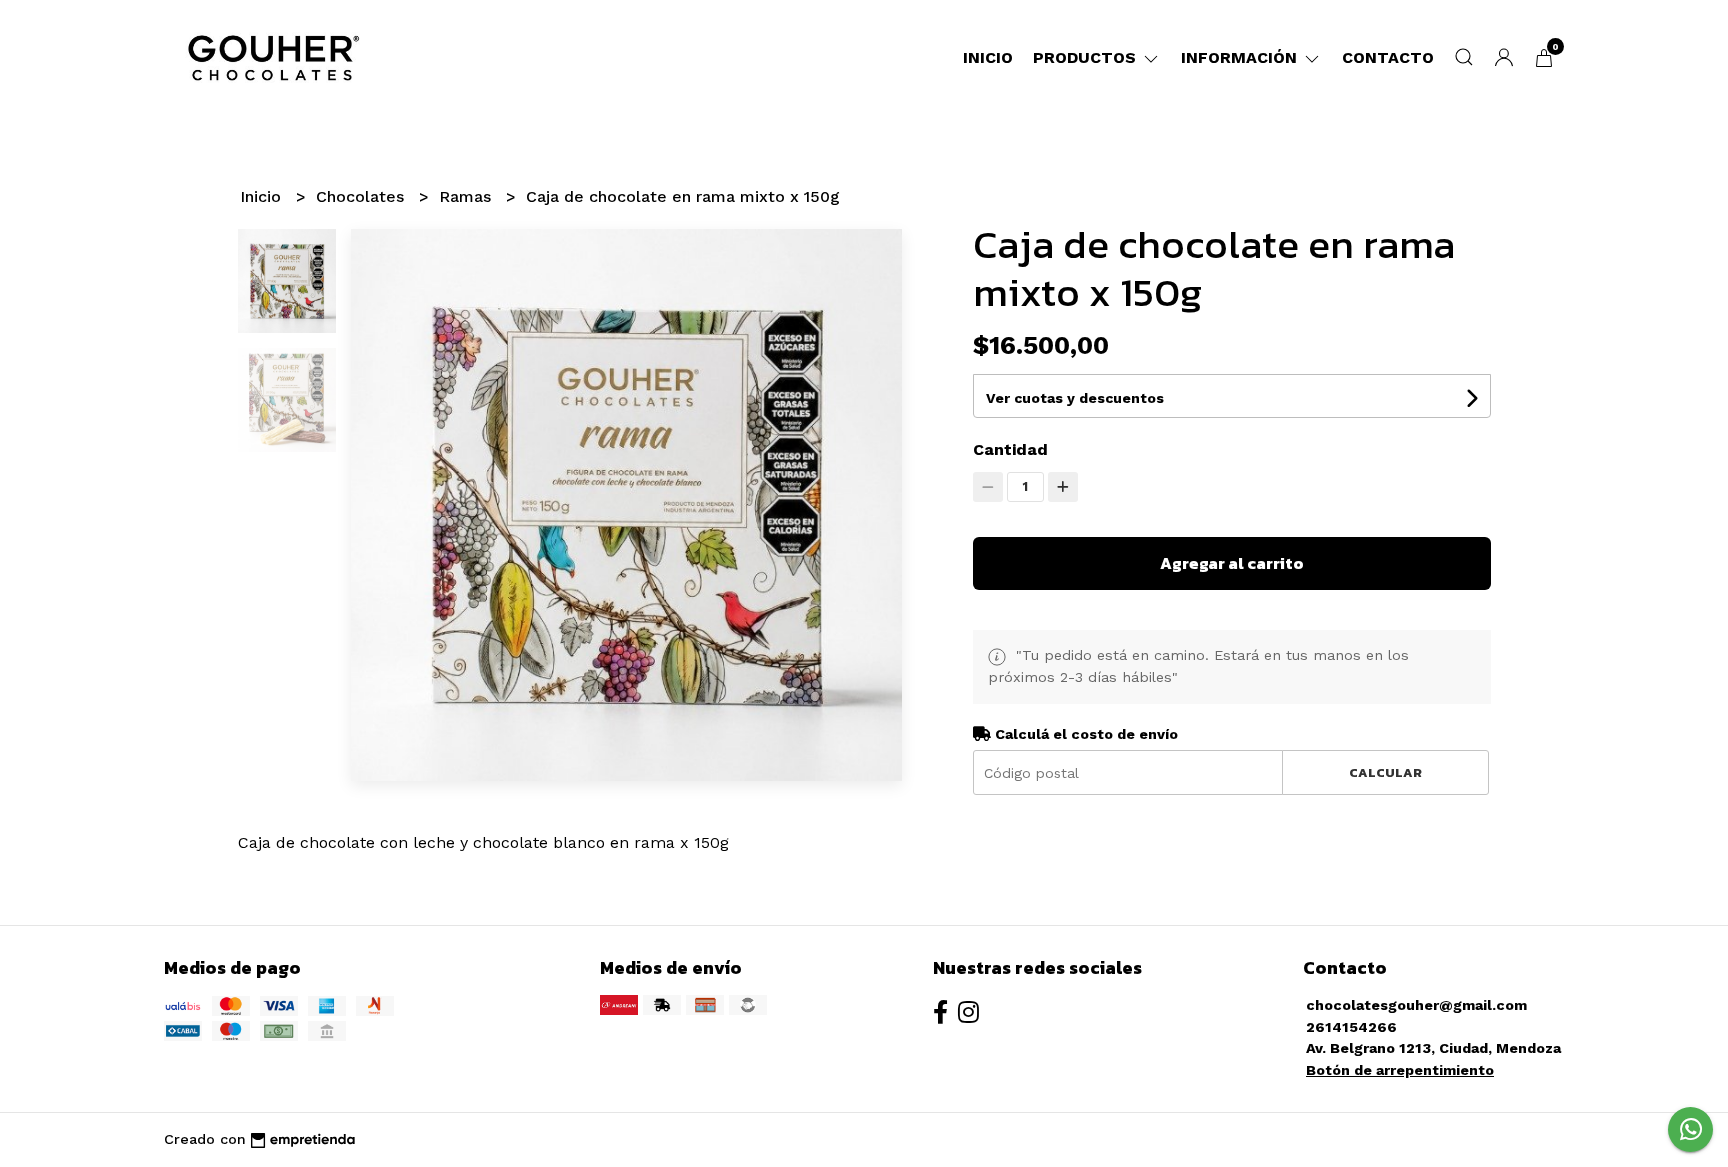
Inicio (988, 57)
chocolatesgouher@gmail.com (1416, 1005)
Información (1241, 57)
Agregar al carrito (1232, 563)
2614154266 (1351, 1027)
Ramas (467, 196)
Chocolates (362, 196)
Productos (1087, 57)
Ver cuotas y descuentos (1075, 398)
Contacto (1388, 57)
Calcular (1385, 772)
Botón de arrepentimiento (1400, 1070)
